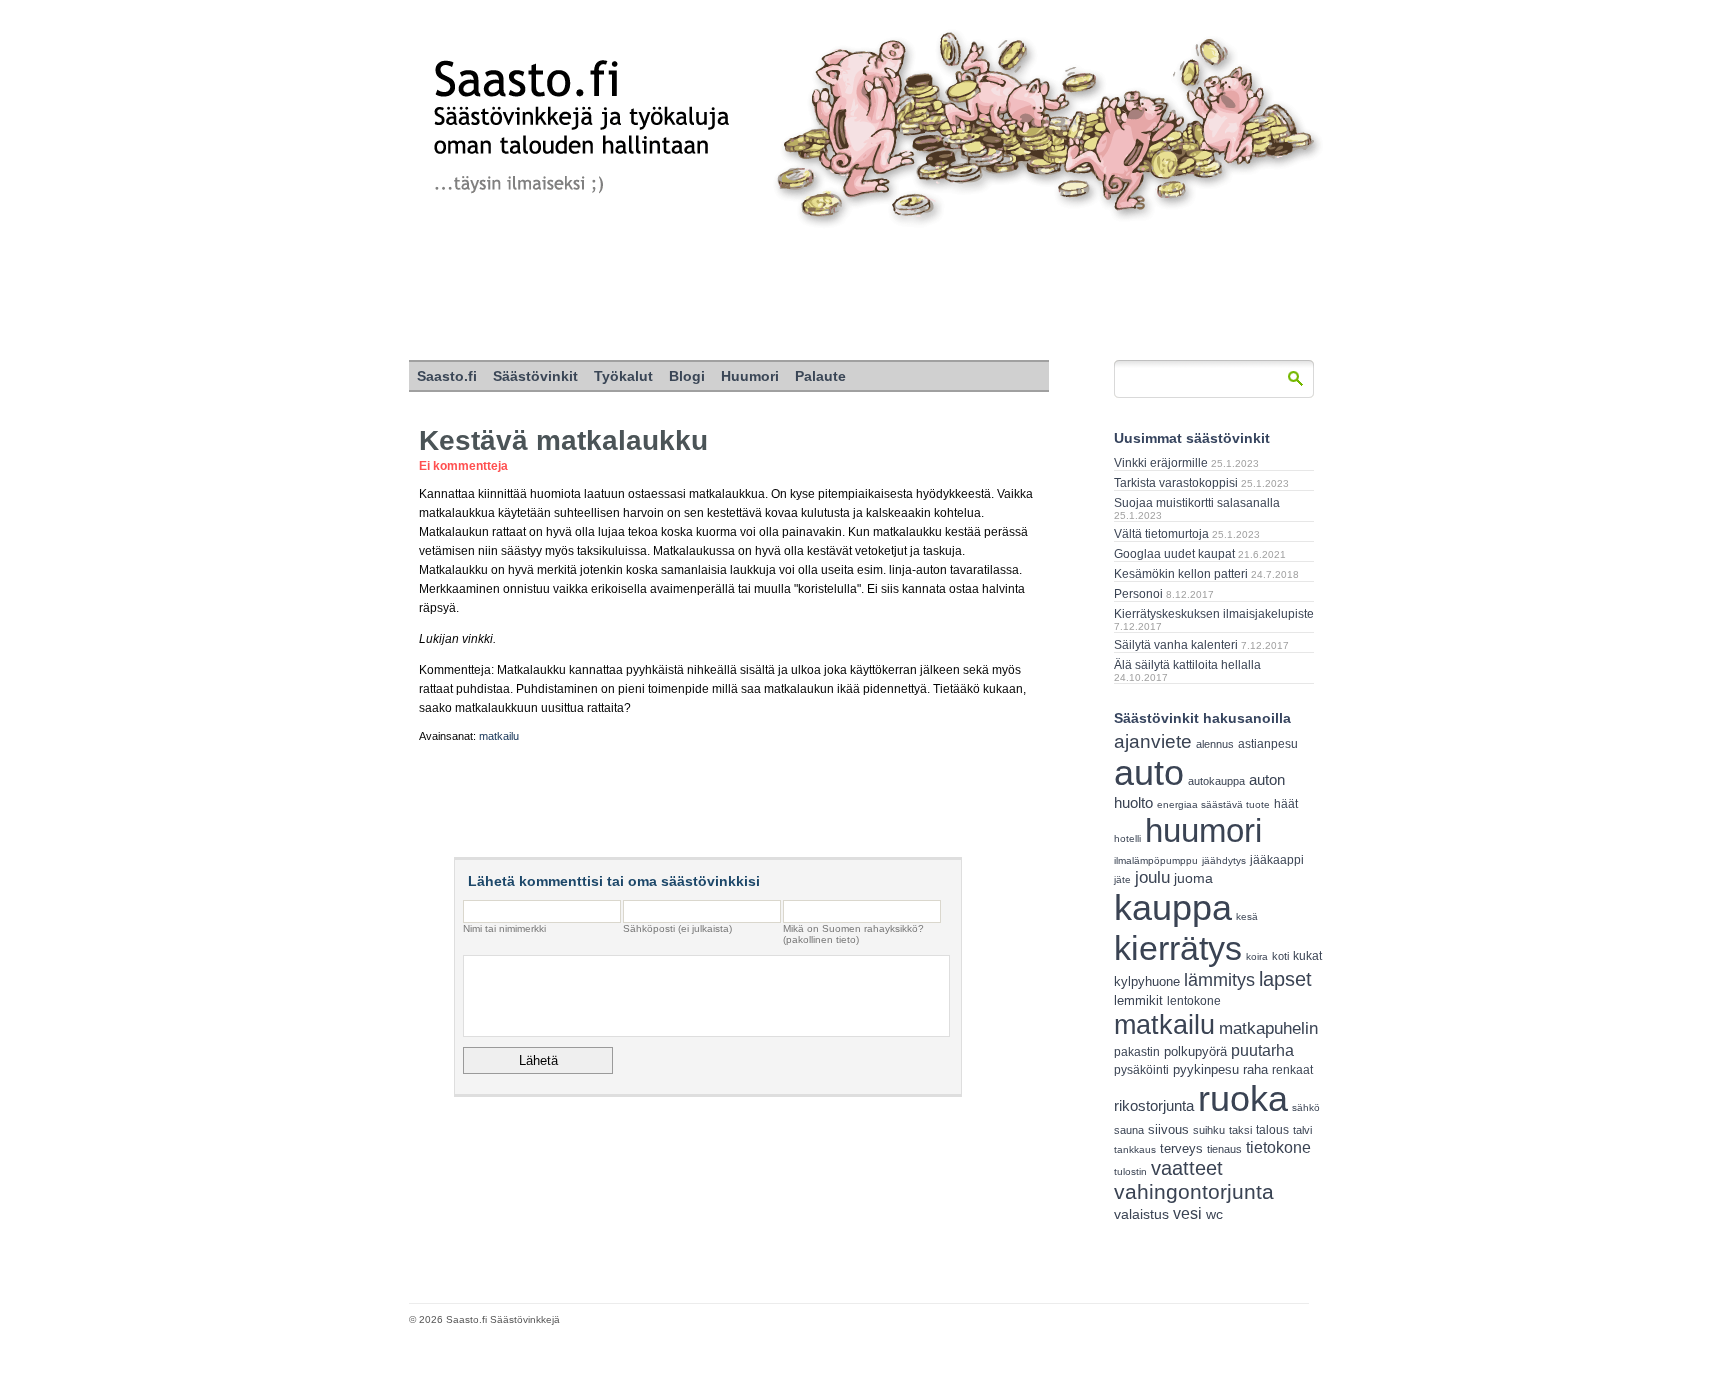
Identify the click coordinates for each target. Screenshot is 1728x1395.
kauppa (1173, 908)
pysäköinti (1141, 1070)
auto (1149, 773)
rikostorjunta (1154, 1105)
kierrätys (1178, 948)
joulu (1152, 877)
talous (1272, 1129)
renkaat (1292, 1070)
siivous (1168, 1129)
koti (1280, 956)
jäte (1122, 879)
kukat (1307, 956)
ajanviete (1153, 741)
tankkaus (1135, 1149)
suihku (1209, 1130)
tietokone (1278, 1147)
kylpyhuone (1147, 981)
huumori (1203, 830)
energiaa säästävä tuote (1213, 804)
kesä (1247, 916)
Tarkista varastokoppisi (1176, 483)
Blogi (687, 376)
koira (1257, 956)
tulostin (1130, 1171)
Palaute (820, 376)
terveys (1181, 1148)
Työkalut (623, 376)
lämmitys (1219, 980)
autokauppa (1216, 781)
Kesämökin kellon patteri (1181, 574)
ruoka (1243, 1098)
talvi (1302, 1130)
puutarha (1262, 1050)
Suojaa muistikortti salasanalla (1197, 503)
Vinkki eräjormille (1161, 463)
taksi (1240, 1130)
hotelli (1127, 838)
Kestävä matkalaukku (563, 440)
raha (1255, 1070)
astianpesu (1268, 744)
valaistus (1141, 1214)
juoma (1193, 878)
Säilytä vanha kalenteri (1176, 645)
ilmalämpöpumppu (1156, 860)
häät (1286, 804)
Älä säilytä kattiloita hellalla (1187, 665)
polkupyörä (1195, 1051)
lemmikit (1138, 1000)
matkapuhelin (1268, 1028)
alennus (1215, 744)
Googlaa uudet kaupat (1174, 554)
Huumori (750, 376)
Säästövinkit (535, 376)
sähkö (1306, 1107)
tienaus (1224, 1149)
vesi (1187, 1213)
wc (1214, 1214)
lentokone (1194, 1001)
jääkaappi (1277, 860)
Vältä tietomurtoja (1161, 534)
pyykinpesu (1206, 1069)
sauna (1129, 1130)
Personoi (1138, 594)
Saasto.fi (447, 376)
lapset (1285, 979)
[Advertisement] (864, 295)
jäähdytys (1224, 860)
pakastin (1137, 1052)
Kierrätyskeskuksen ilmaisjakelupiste (1214, 614)
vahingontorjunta (1194, 1192)
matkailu (499, 736)
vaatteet (1187, 1168)
